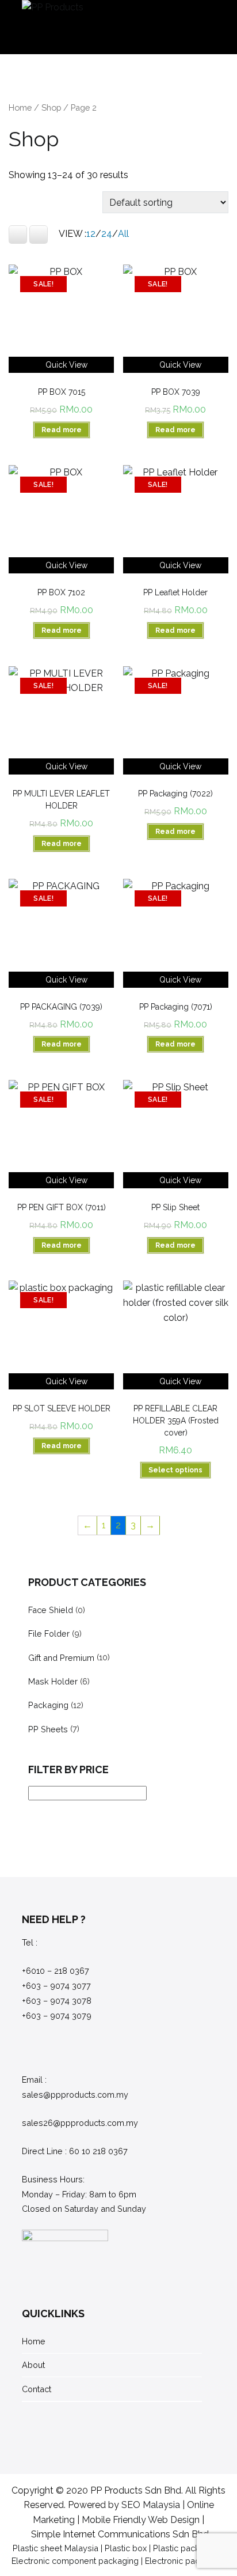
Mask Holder (53, 1681)
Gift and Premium (61, 1658)
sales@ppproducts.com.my (75, 2095)
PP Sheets (48, 1729)
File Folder (49, 1633)
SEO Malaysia (151, 2505)
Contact (37, 2389)
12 (91, 234)
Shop (51, 107)
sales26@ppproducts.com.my (80, 2123)
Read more (62, 430)
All (123, 234)
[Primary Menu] (203, 27)
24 (107, 234)
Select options (175, 1470)
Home (20, 107)
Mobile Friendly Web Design (141, 2520)
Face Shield (51, 1610)
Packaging (48, 1705)
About (33, 2365)
